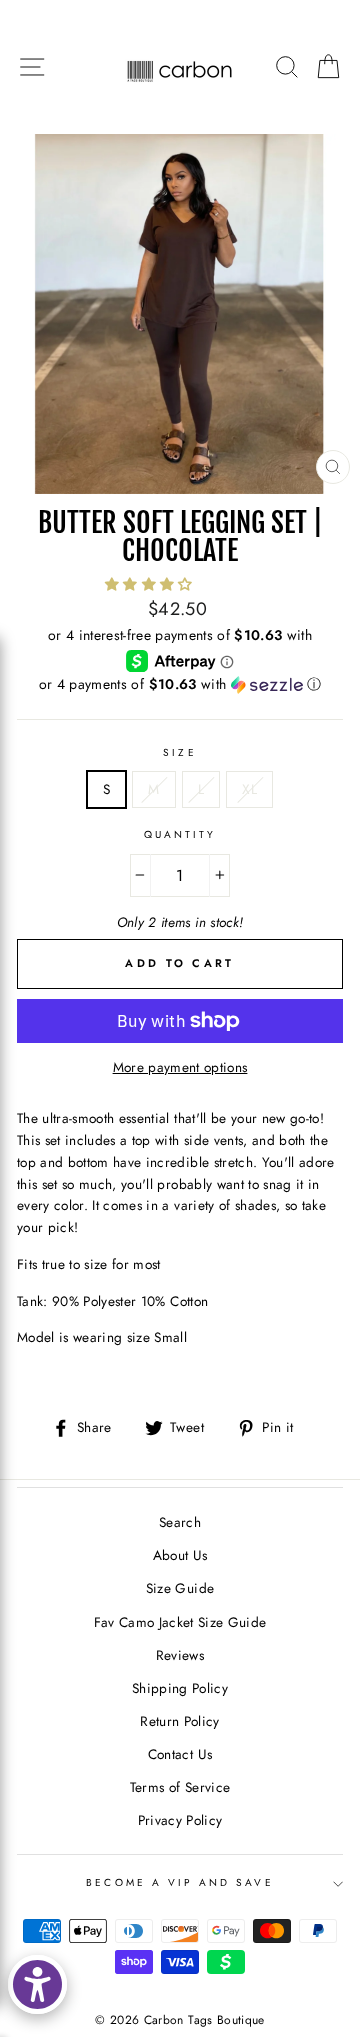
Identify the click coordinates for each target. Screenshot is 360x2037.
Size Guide (180, 1588)
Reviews (180, 1655)
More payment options (180, 1067)
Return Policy (179, 1721)
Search (180, 1522)
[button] (151, 584)
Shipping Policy (180, 1688)
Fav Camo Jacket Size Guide (180, 1622)
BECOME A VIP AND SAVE (179, 1882)
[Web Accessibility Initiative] (37, 1984)
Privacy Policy (180, 1820)
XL (249, 789)
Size (179, 752)
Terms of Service (180, 1787)
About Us (180, 1555)
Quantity (180, 834)
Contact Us (180, 1754)
